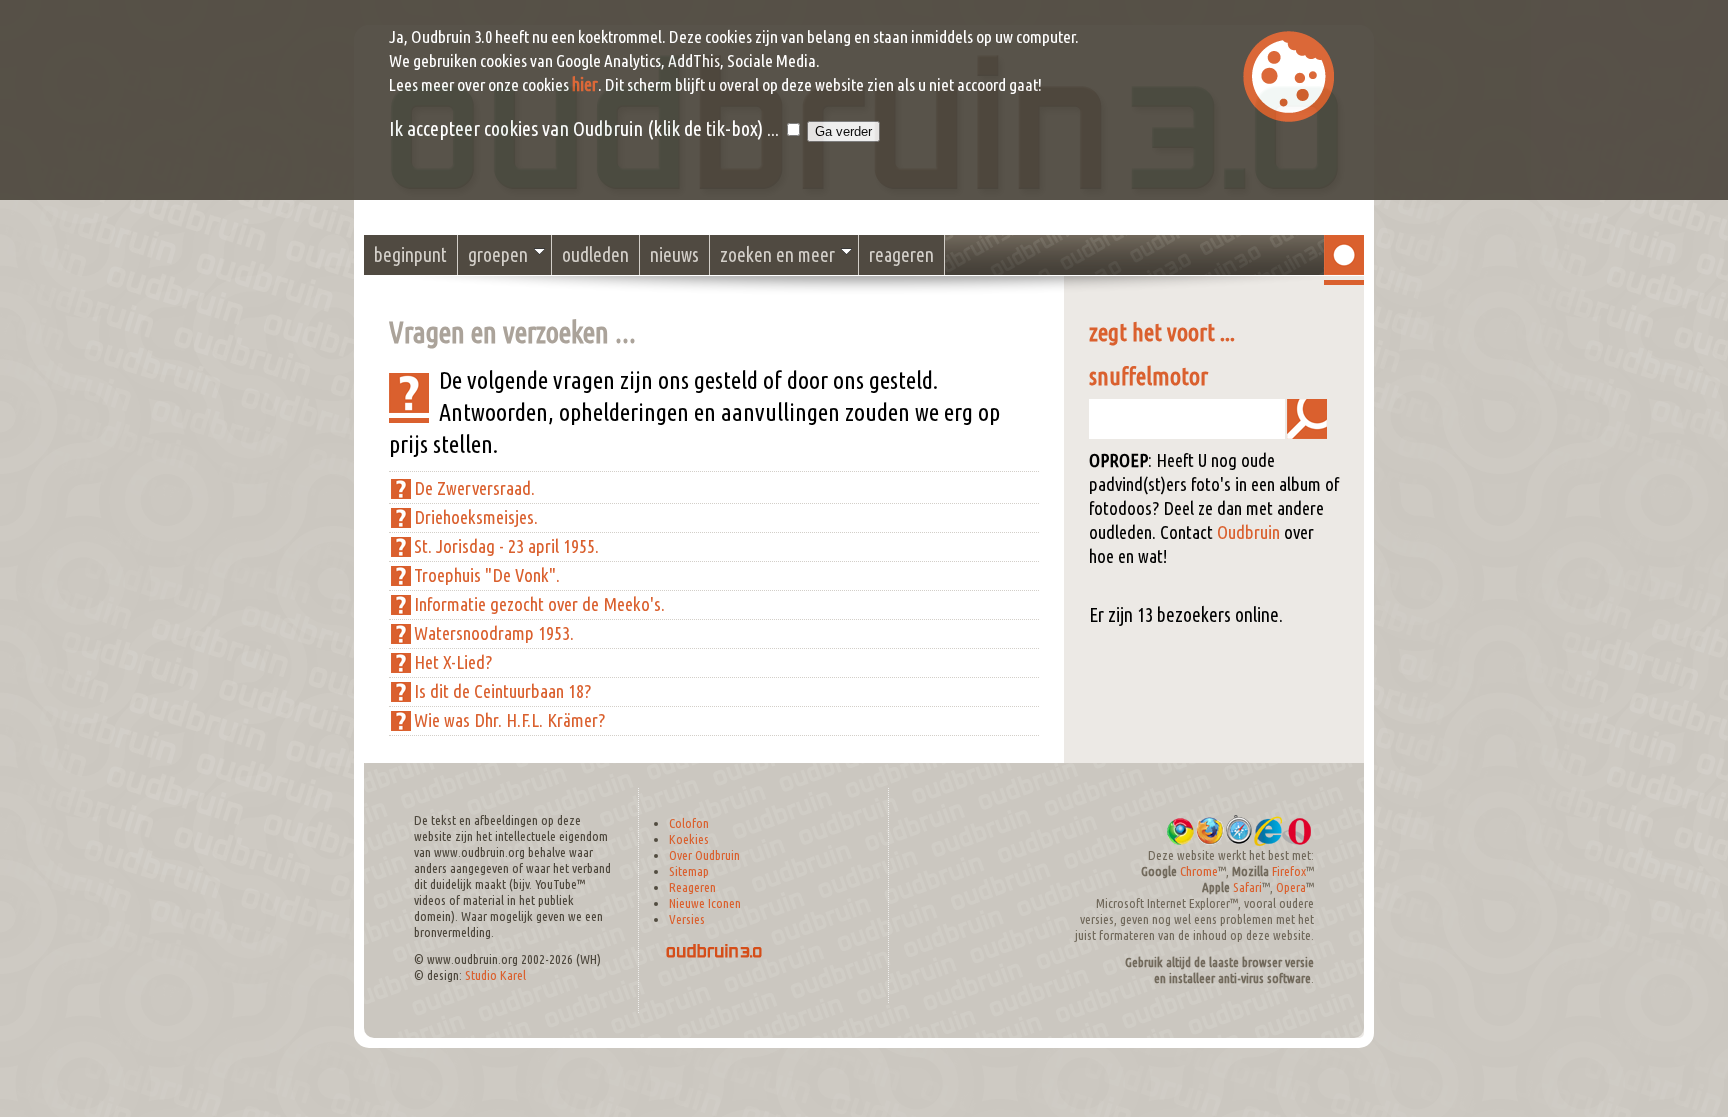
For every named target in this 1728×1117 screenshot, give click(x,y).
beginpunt (410, 255)
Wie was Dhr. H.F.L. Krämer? (509, 720)
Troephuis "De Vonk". (487, 575)
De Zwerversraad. (474, 488)
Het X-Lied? (453, 662)
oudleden (595, 255)
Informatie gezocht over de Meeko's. (539, 604)
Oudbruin (1248, 532)
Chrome (1199, 871)
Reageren (692, 887)
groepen (498, 255)
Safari (1247, 887)
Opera (1291, 887)
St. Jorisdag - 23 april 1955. (506, 546)
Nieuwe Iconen (705, 903)
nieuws (674, 255)
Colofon (689, 823)
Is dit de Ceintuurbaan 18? (502, 691)
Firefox (1289, 871)
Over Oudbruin (704, 855)
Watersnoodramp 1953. (494, 633)
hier (585, 84)
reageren (901, 255)
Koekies (689, 839)
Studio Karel (495, 975)
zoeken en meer (777, 255)
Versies (687, 919)
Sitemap (689, 871)
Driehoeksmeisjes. (476, 517)
